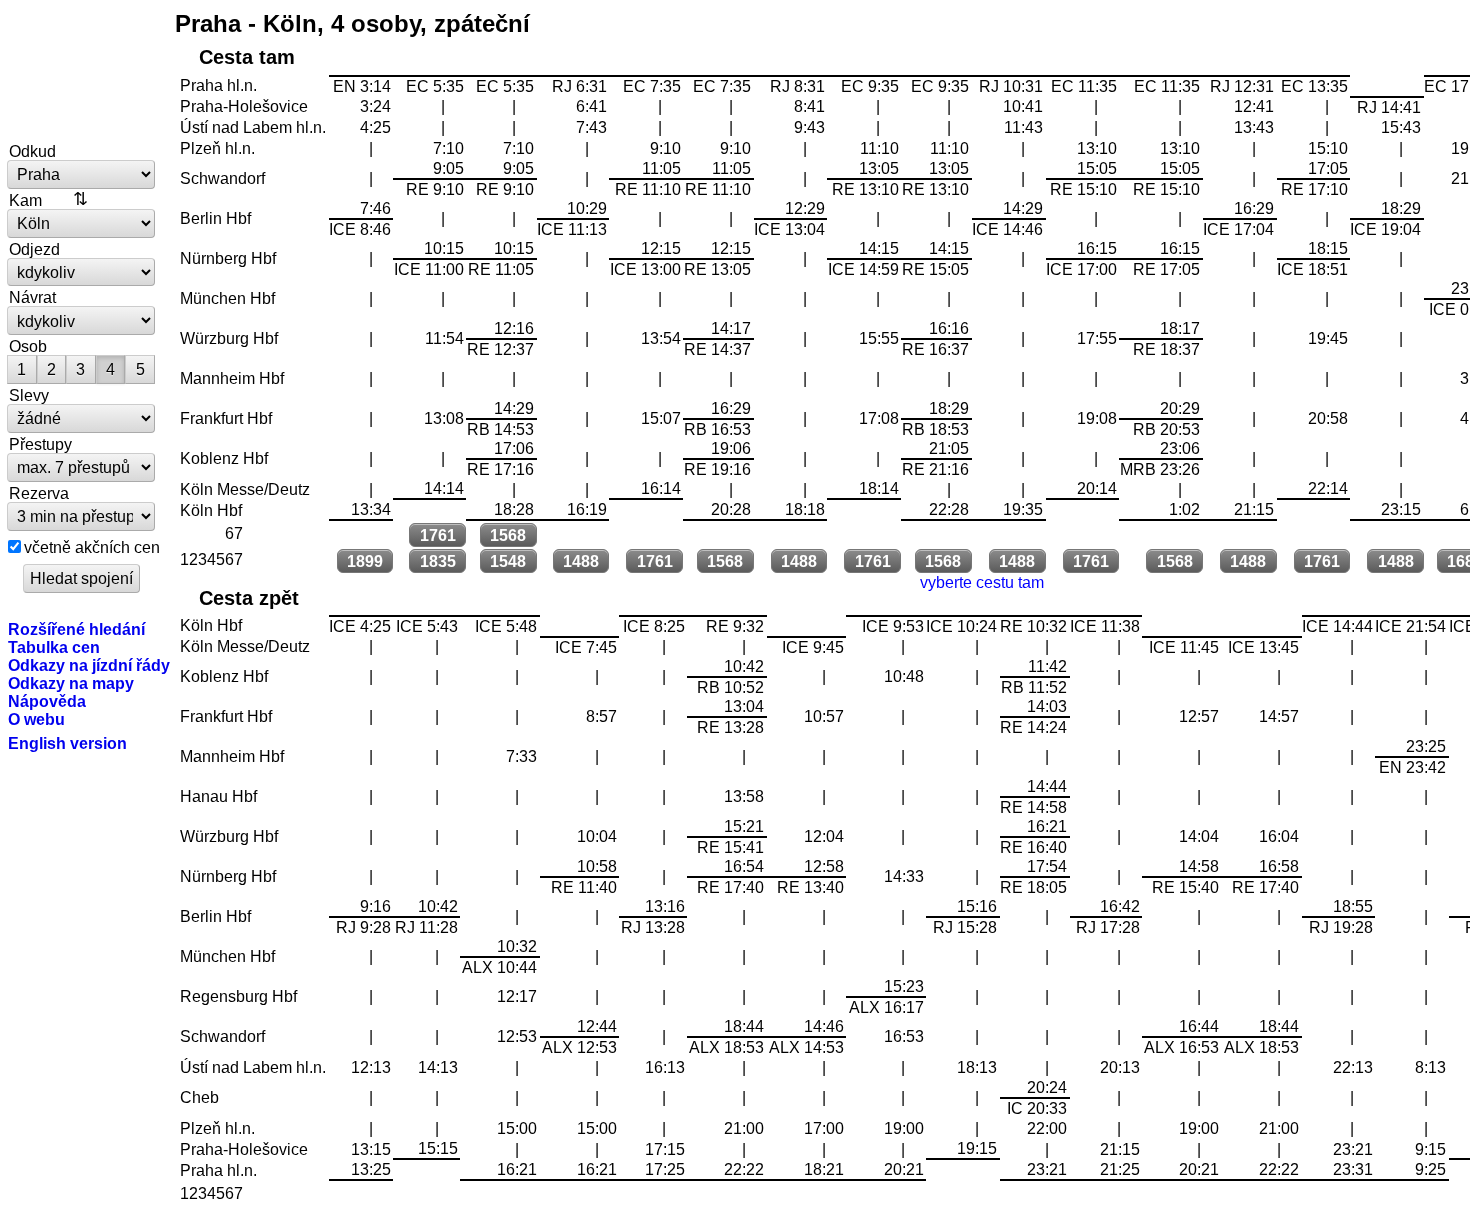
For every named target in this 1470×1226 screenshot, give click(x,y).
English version (67, 743)
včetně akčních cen (92, 547)
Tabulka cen (54, 647)
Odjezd (34, 249)
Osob (28, 346)
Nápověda (47, 701)
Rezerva (39, 493)
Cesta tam (247, 57)
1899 (365, 561)
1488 (581, 561)
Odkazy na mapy (71, 683)
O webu (36, 719)
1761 (438, 535)
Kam (25, 200)
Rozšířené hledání (76, 629)
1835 (438, 561)
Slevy (29, 395)
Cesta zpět (249, 598)
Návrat (32, 297)
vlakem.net (82, 72)
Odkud (32, 151)
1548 (508, 561)
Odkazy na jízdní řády (89, 665)
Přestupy (40, 444)
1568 (508, 535)
